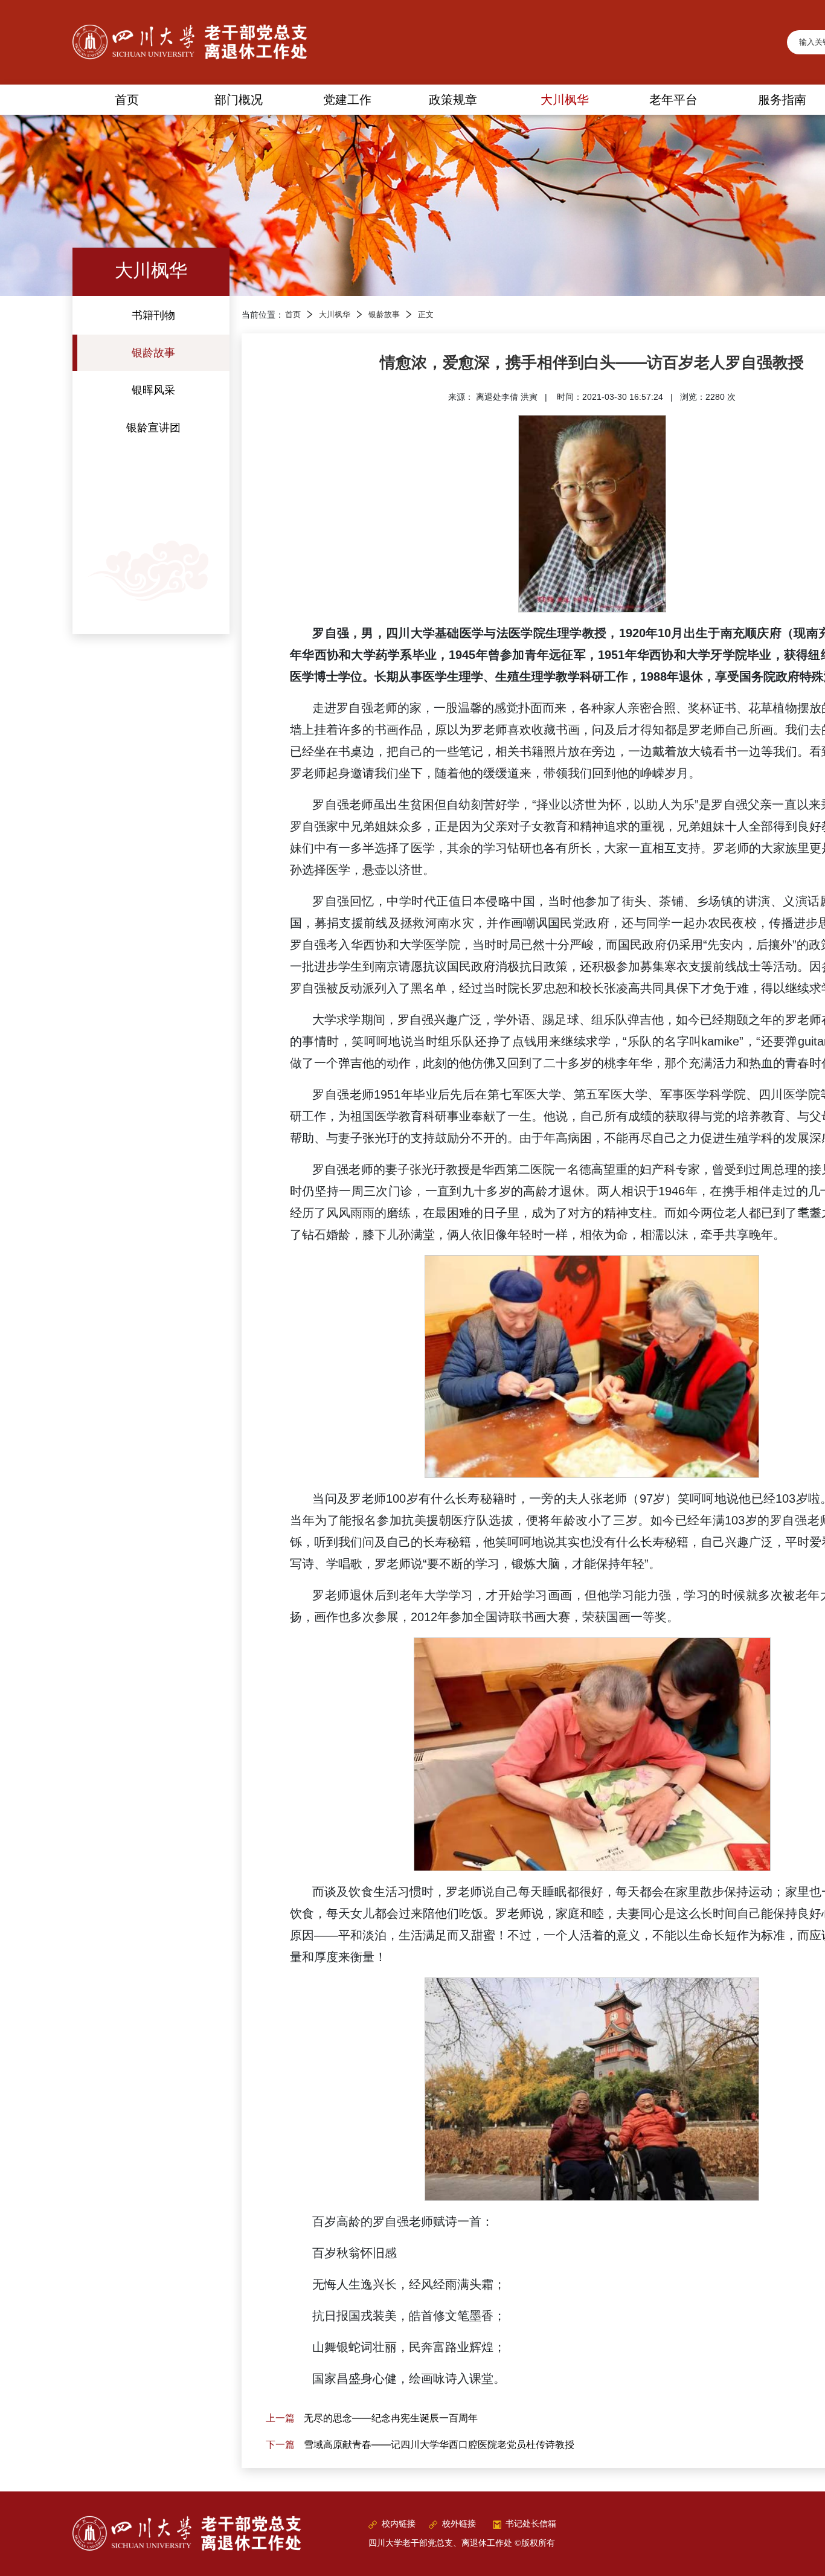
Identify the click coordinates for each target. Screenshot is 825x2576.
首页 (293, 315)
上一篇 (280, 2418)
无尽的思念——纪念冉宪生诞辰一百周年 (391, 2418)
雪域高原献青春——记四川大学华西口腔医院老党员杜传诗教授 (439, 2444)
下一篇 (280, 2444)
